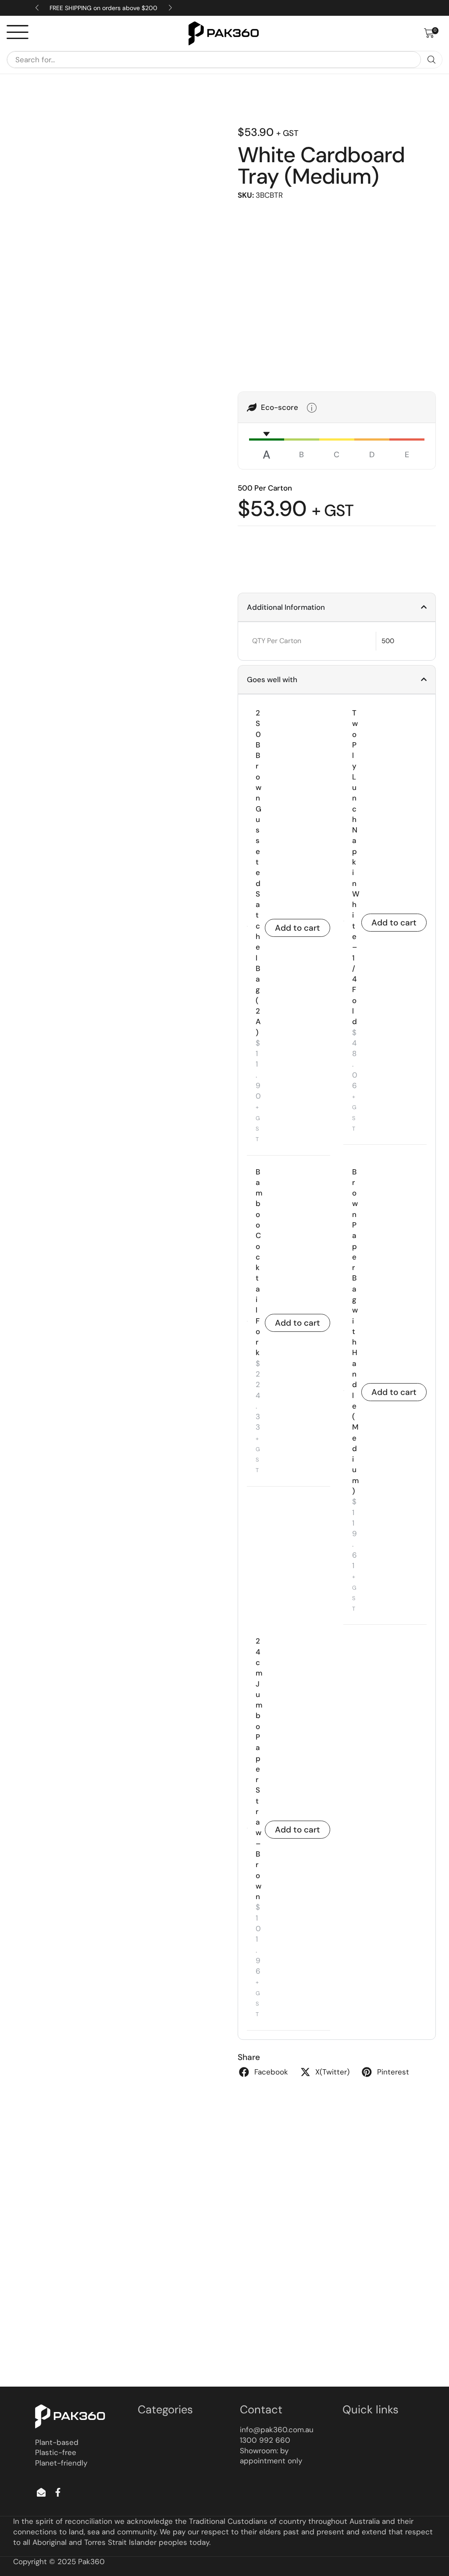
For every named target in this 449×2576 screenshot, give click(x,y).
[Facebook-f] (58, 2492)
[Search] (431, 60)
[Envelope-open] (41, 2492)
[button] (431, 33)
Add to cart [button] (298, 928)
